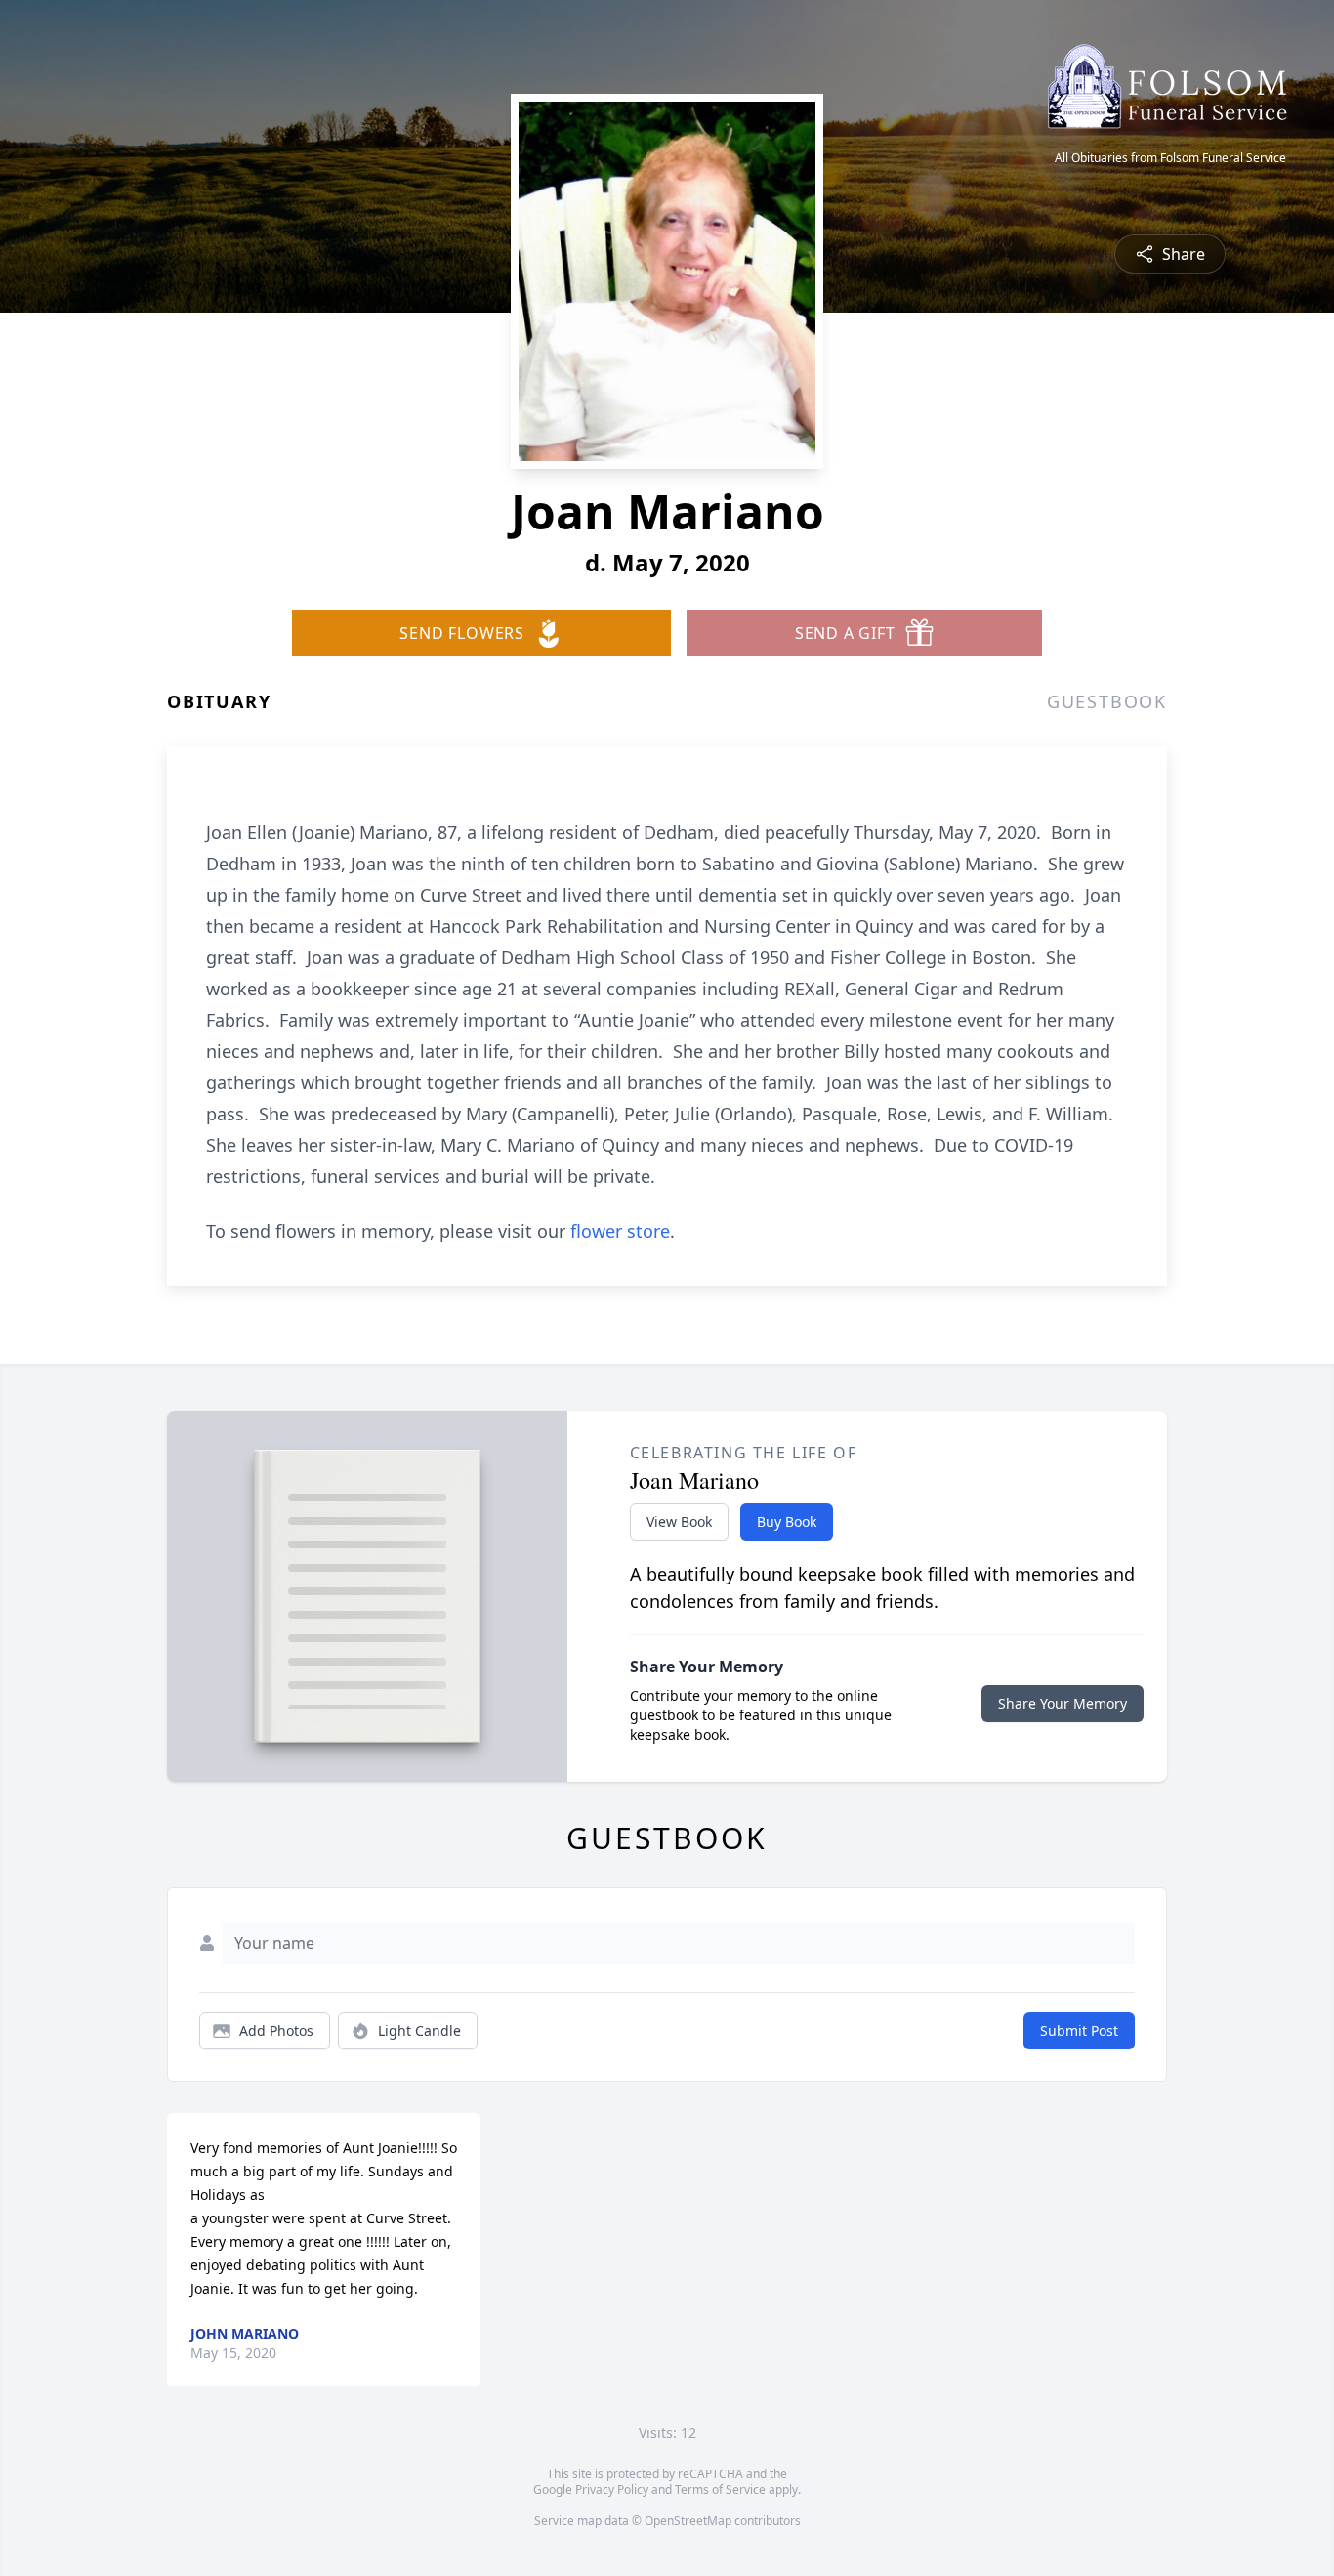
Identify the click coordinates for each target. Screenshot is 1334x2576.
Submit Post (1079, 2030)
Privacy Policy (612, 2490)
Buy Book (787, 1521)
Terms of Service (720, 2490)
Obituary (219, 701)
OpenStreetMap (688, 2521)
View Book (679, 1521)
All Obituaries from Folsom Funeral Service (1170, 158)
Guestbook (1107, 701)
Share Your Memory (1063, 1703)
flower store (620, 1231)
